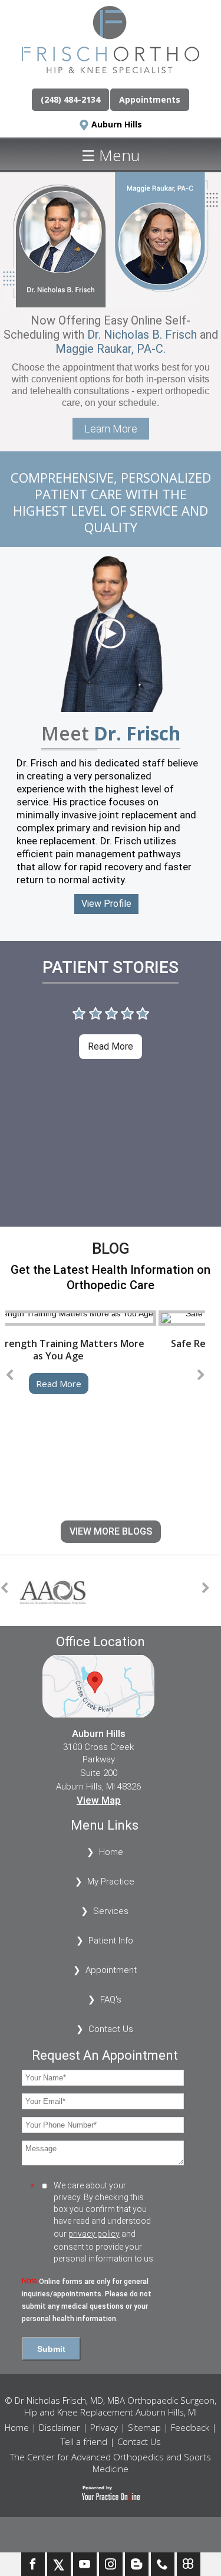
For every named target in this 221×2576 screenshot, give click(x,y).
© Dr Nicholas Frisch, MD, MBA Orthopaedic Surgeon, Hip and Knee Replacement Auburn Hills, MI (111, 2406)
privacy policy (94, 2234)
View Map (99, 1800)
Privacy (104, 2427)
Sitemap (144, 2427)
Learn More (111, 429)
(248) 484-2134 (70, 99)
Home (111, 1852)
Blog (111, 1248)
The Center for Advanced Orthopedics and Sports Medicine (111, 2463)
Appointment (111, 1970)
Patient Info (111, 1941)
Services (111, 1911)
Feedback (190, 2427)
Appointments (150, 99)
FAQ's (111, 2000)
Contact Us (111, 2029)
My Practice (111, 1882)
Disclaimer (60, 2427)
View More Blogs (111, 1531)
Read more (111, 1046)
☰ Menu (111, 155)
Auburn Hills (117, 124)
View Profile (106, 904)
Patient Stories (111, 967)
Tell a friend (84, 2441)
